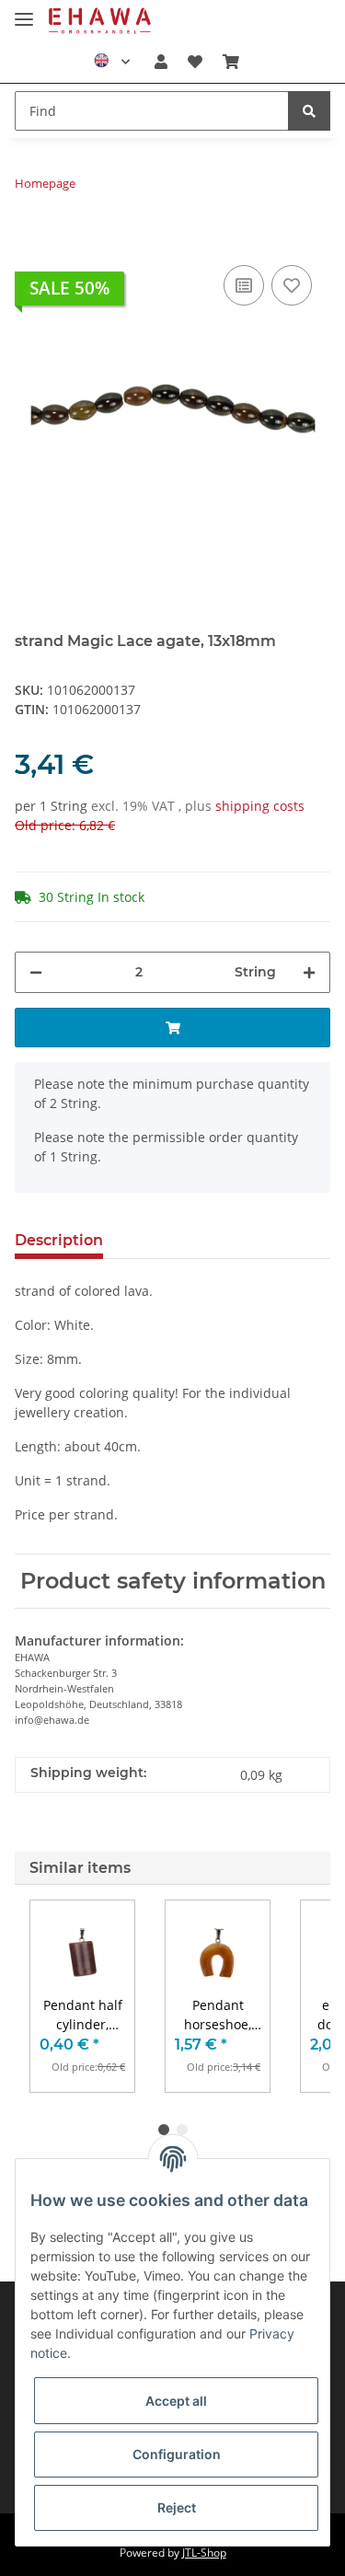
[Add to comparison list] (244, 285)
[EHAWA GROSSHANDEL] (100, 21)
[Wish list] (195, 62)
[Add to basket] (29, 233)
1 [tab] (164, 2130)
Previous (60, 1997)
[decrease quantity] (36, 972)
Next (286, 1997)
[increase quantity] (309, 972)
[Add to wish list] (292, 285)
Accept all (176, 2401)
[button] (160, 62)
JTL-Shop (204, 2553)
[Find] (309, 111)
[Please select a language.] (112, 62)
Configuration (177, 2454)
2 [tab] (182, 2130)
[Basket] (231, 62)
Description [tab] (59, 1240)
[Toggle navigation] (24, 12)
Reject (177, 2507)
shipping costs (260, 806)
